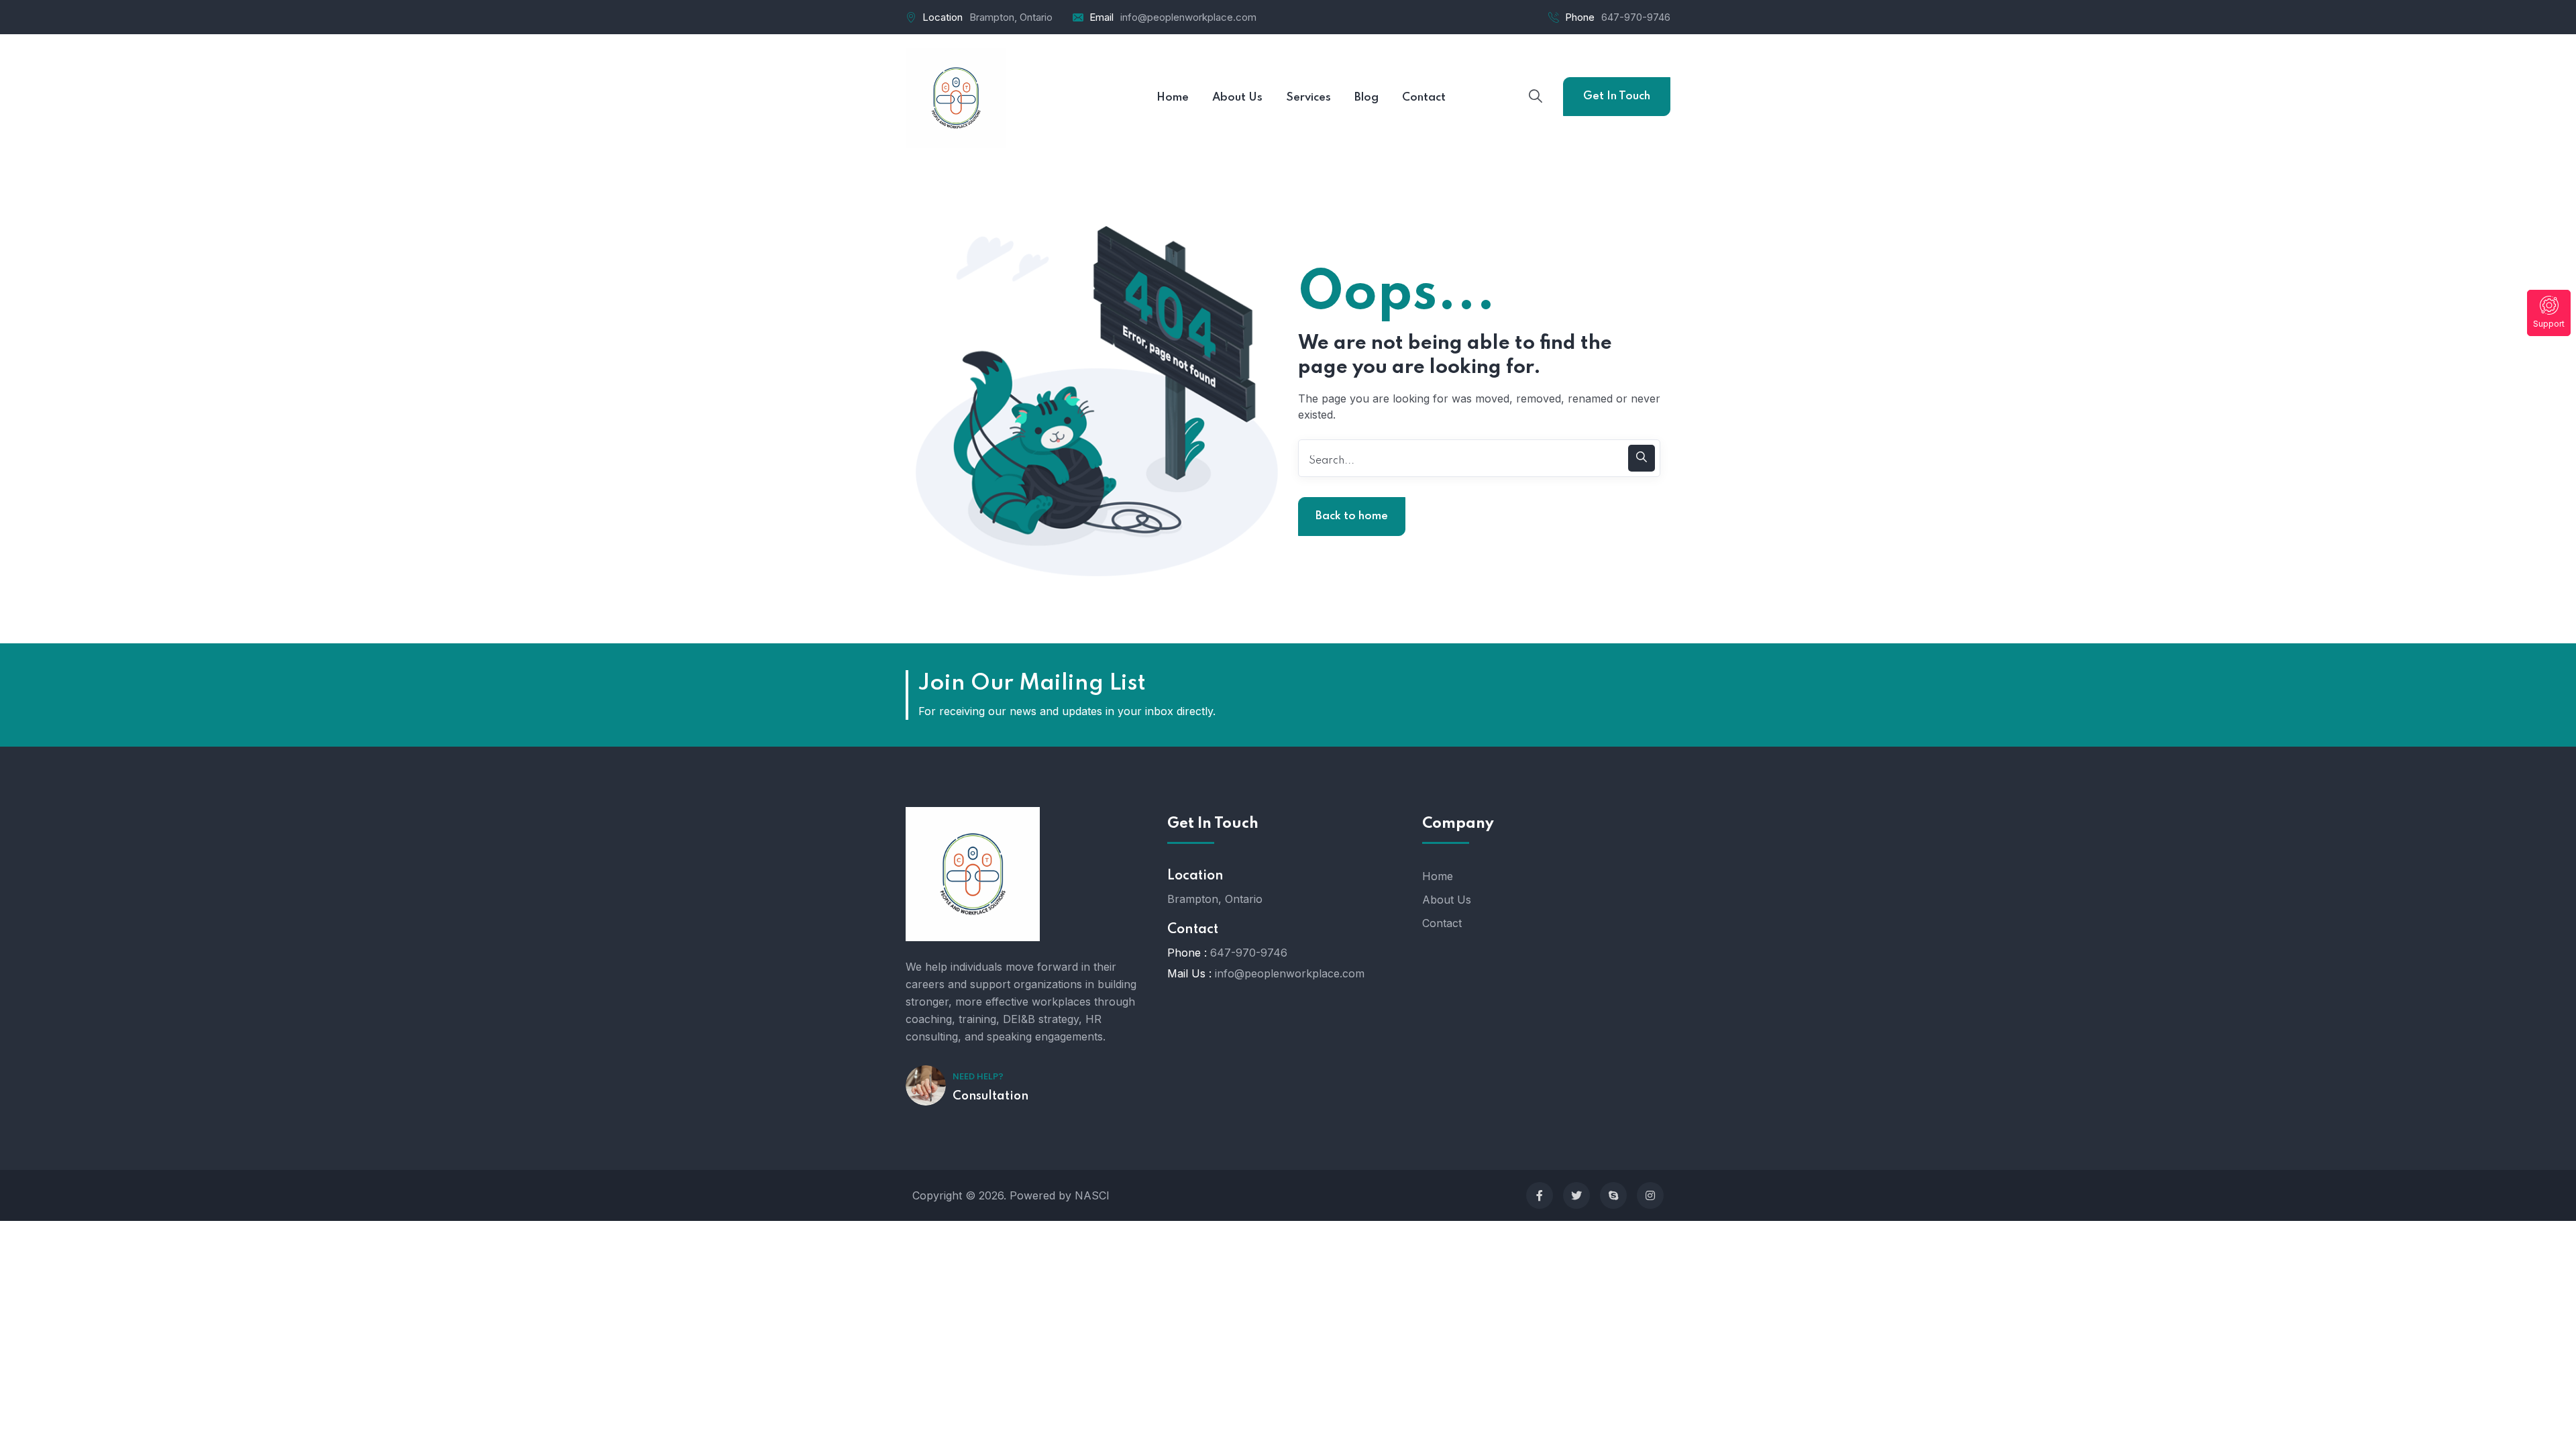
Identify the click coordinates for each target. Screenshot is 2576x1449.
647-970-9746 (1636, 17)
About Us (1447, 900)
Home (1438, 876)
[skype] (1613, 1195)
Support (2549, 324)
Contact (1442, 923)
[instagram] (1650, 1195)
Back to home (1352, 516)
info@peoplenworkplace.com (1188, 17)
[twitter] (1576, 1195)
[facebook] (1540, 1195)
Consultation (990, 1096)
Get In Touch (1617, 96)
